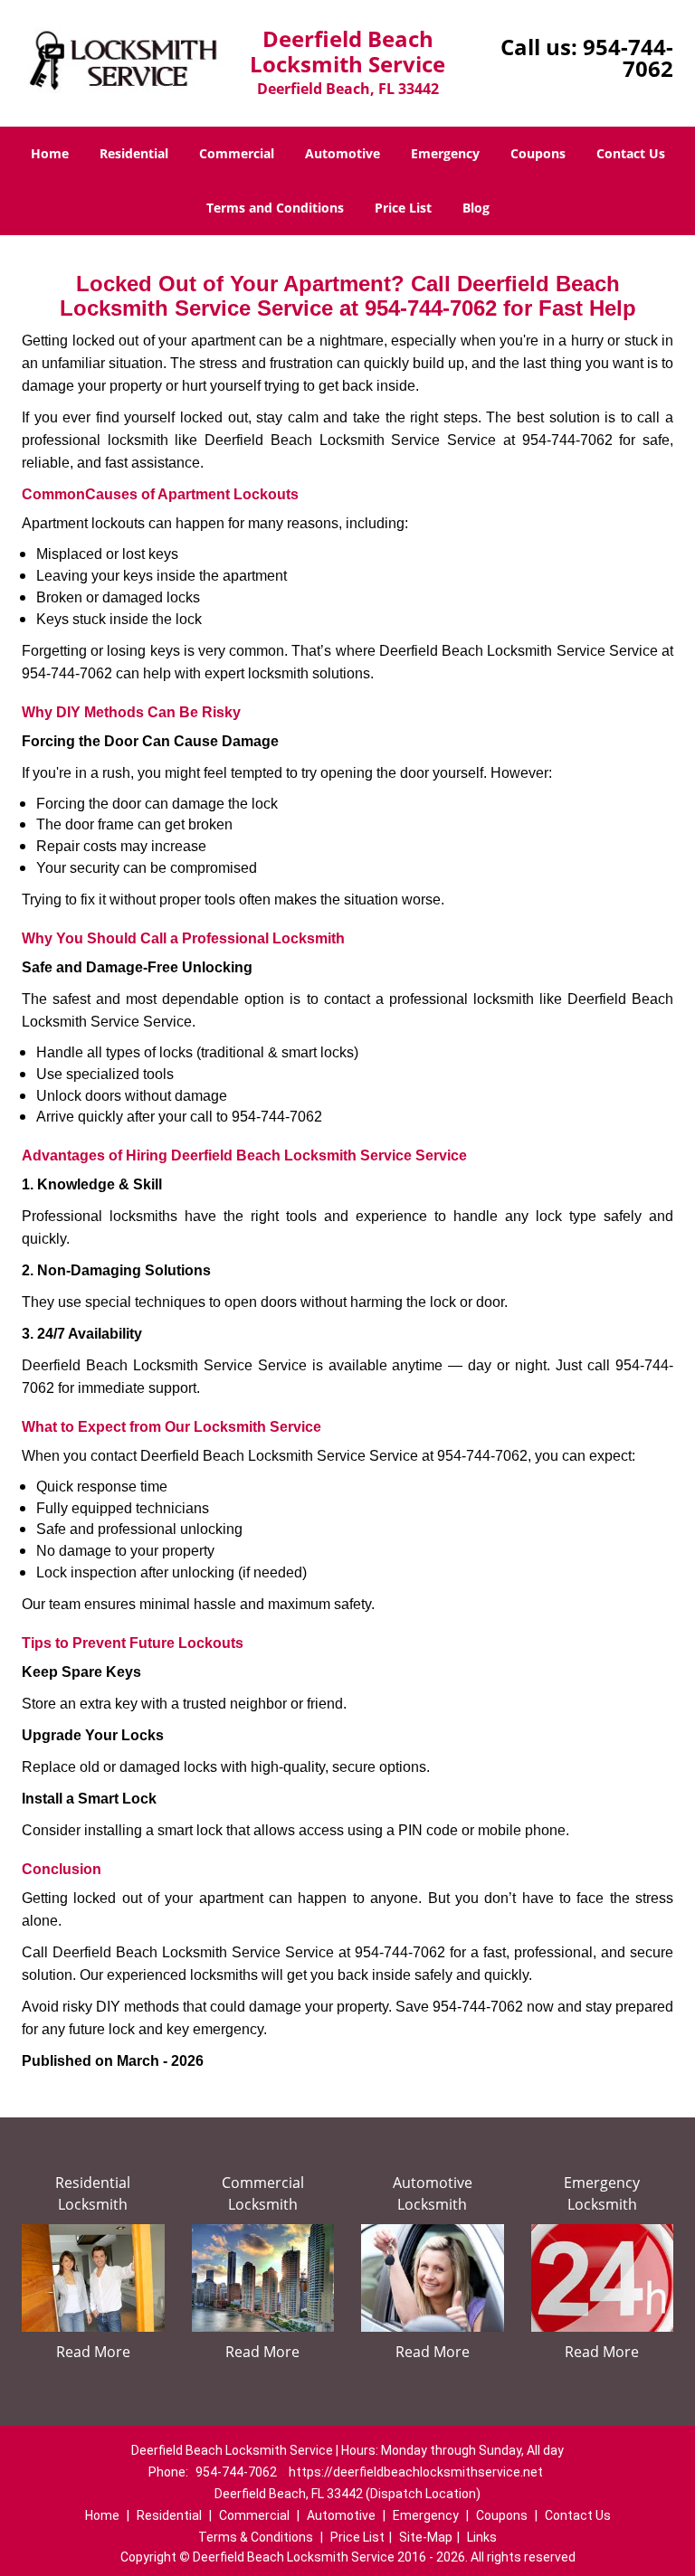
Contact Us (631, 153)
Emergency (445, 153)
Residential (134, 153)
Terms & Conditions (256, 2537)
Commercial (237, 153)
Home (50, 153)
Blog (476, 208)
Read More (93, 2352)
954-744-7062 (628, 57)
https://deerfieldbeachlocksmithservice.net (416, 2472)
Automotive (343, 153)
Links (482, 2537)
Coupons (538, 153)
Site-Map (426, 2537)
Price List (403, 208)
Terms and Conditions (275, 208)
